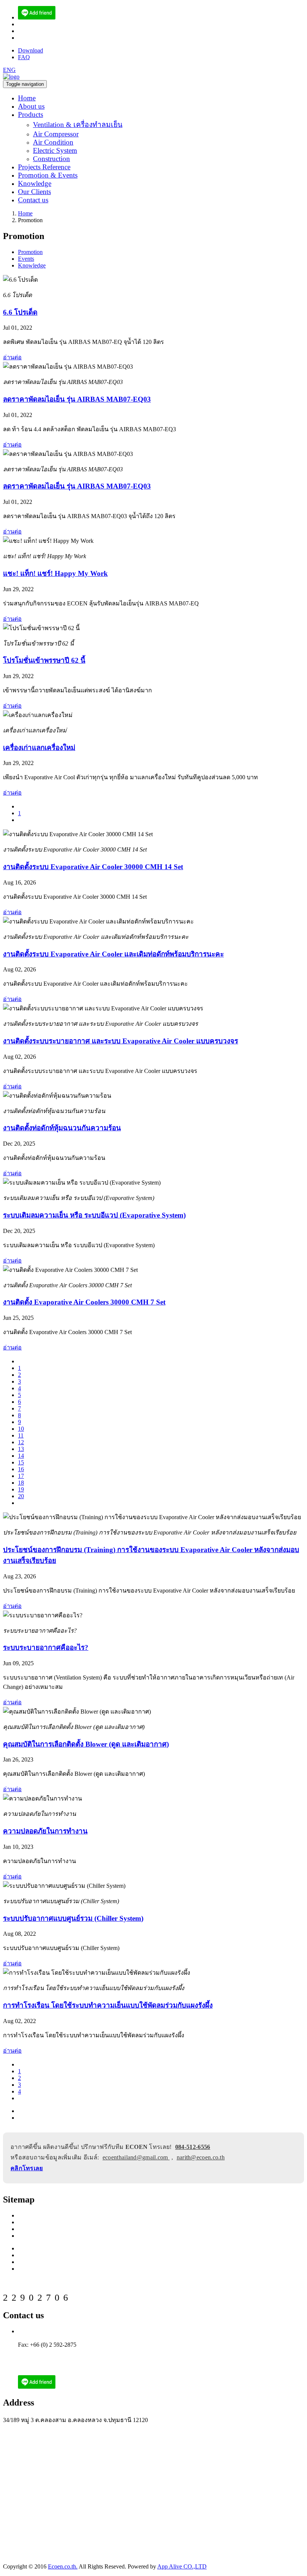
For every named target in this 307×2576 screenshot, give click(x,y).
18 (21, 1483)
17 (21, 1476)
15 (21, 1462)
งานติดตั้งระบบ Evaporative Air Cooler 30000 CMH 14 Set (93, 867)
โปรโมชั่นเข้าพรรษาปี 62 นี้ (44, 660)
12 (21, 1442)
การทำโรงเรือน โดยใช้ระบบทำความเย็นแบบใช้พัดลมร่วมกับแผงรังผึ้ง (108, 2005)
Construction (51, 159)
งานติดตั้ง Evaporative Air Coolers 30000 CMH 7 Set (84, 1302)
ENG (9, 70)
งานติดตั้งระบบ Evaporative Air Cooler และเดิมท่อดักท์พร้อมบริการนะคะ (113, 954)
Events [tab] (26, 259)
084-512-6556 (193, 2147)
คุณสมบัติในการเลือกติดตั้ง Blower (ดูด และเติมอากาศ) (86, 1744)
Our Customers (36, 2236)
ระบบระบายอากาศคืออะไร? (46, 1647)
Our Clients (34, 192)
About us (31, 106)
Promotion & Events (48, 175)
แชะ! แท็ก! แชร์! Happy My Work (55, 573)
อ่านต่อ (12, 357)
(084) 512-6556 (37, 24)
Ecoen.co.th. (63, 2566)
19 (21, 1489)
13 (21, 1449)
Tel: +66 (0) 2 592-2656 (46, 2331)
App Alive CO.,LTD (182, 2566)
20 (21, 1496)
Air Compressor (56, 134)
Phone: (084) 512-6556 (45, 2338)
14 (21, 1456)
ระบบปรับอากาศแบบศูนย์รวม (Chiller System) (73, 1918)
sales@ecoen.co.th (40, 31)
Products (31, 114)
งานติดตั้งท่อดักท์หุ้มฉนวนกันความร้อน (62, 1128)
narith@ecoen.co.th (41, 38)
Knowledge (35, 183)
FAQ (24, 57)
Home (27, 98)
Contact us (33, 200)
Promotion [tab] (30, 252)
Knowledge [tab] (32, 265)
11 (21, 1435)
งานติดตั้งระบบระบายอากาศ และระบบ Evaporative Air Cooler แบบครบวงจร (121, 1041)
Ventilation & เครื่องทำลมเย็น (78, 125)
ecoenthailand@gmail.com (136, 2157)
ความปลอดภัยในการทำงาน (45, 1831)
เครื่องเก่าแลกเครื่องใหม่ (39, 748)
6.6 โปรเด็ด (20, 312)
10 (21, 1429)
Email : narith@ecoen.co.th (50, 2358)
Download (31, 50)
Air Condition (53, 142)
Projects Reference (44, 167)
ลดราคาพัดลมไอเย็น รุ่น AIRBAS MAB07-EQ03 (77, 399)
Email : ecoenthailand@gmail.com (59, 2351)
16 (21, 1469)
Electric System (55, 150)
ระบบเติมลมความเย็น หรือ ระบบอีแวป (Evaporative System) (94, 1215)
